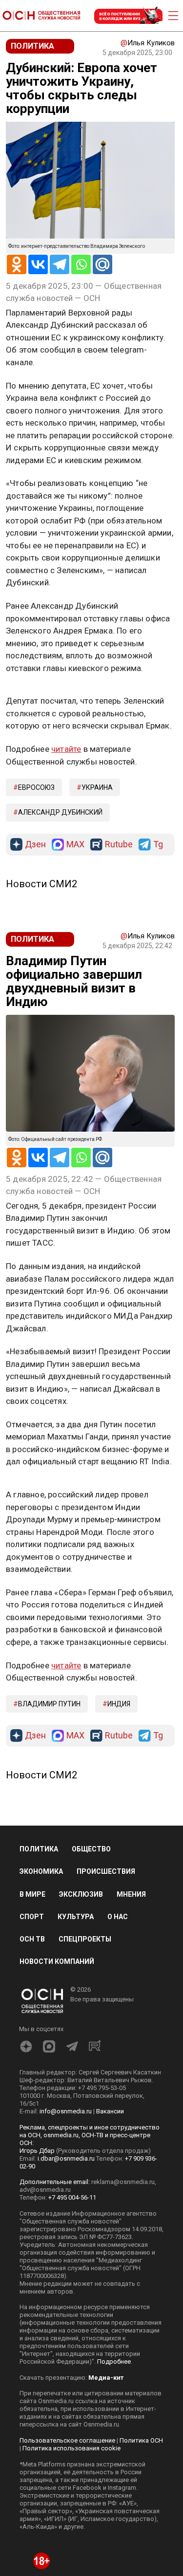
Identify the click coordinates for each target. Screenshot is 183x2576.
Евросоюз (36, 787)
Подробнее (114, 2361)
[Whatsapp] (81, 264)
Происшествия (106, 1871)
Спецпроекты (85, 1939)
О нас (118, 1917)
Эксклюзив (81, 1894)
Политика (39, 1849)
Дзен (35, 845)
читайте (66, 749)
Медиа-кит (106, 2378)
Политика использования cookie (71, 2448)
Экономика (41, 1871)
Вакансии (110, 2111)
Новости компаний (57, 1961)
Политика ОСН (141, 2440)
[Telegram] (60, 264)
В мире (32, 1894)
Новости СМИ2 (41, 884)
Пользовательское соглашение (67, 2440)
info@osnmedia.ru (66, 2111)
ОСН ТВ (32, 1939)
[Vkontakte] (38, 264)
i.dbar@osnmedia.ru (66, 2158)
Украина (97, 787)
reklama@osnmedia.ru (123, 2182)
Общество (91, 1849)
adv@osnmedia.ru (45, 2190)
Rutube (119, 845)
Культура (76, 1917)
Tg (158, 845)
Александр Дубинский (60, 812)
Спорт (32, 1917)
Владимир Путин (49, 1704)
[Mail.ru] (102, 264)
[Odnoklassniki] (17, 264)
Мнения (131, 1894)
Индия (119, 1704)
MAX (75, 845)
